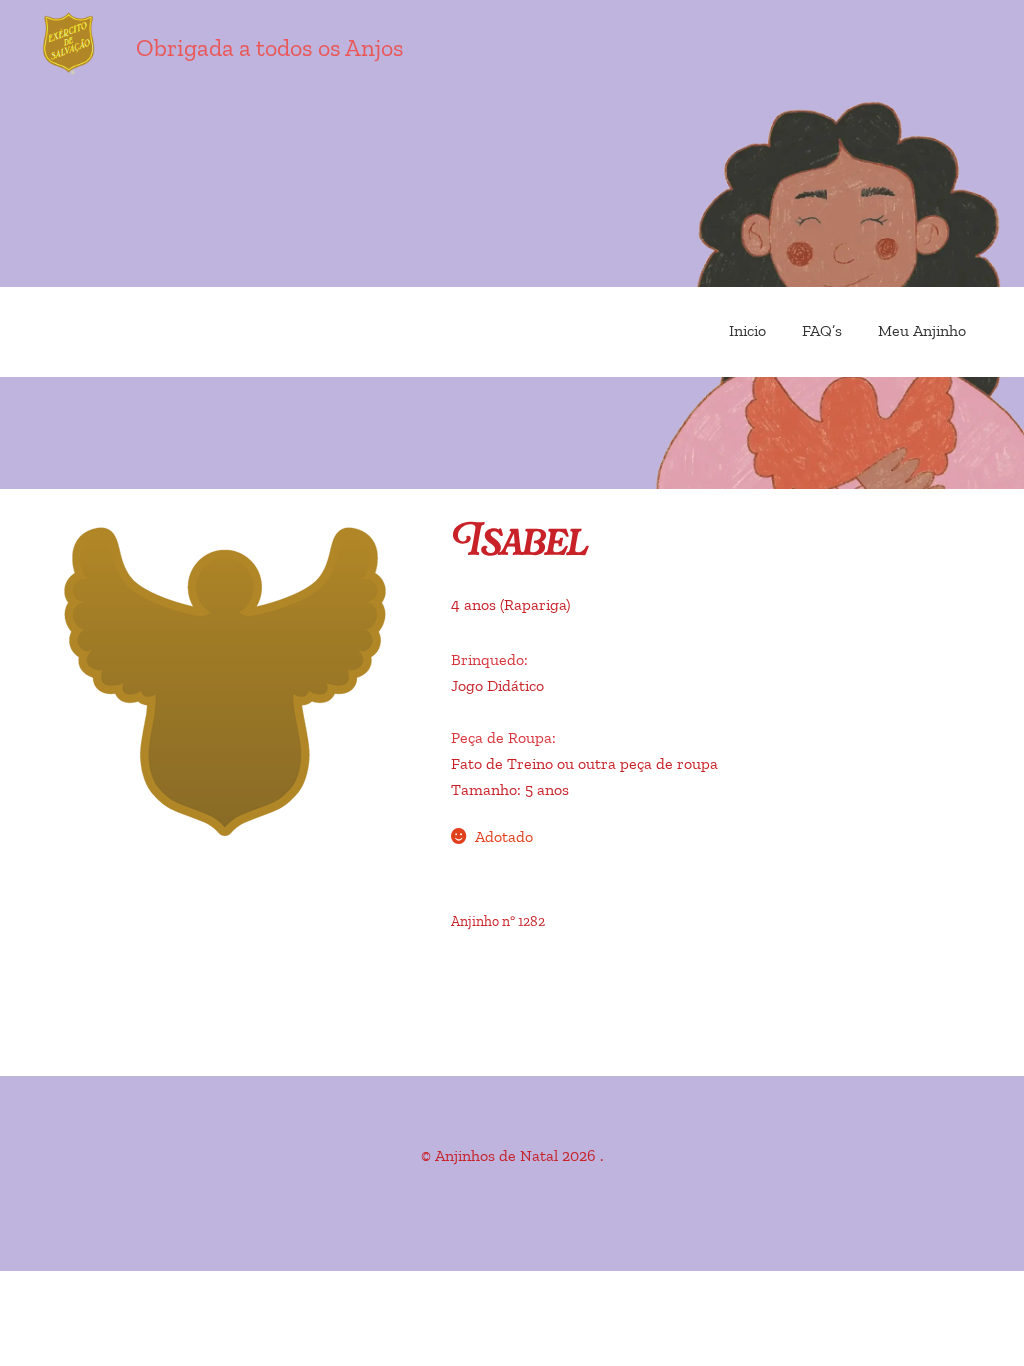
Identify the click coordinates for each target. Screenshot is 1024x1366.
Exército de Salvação (150, 45)
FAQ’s (822, 331)
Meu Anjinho (922, 331)
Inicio (747, 331)
